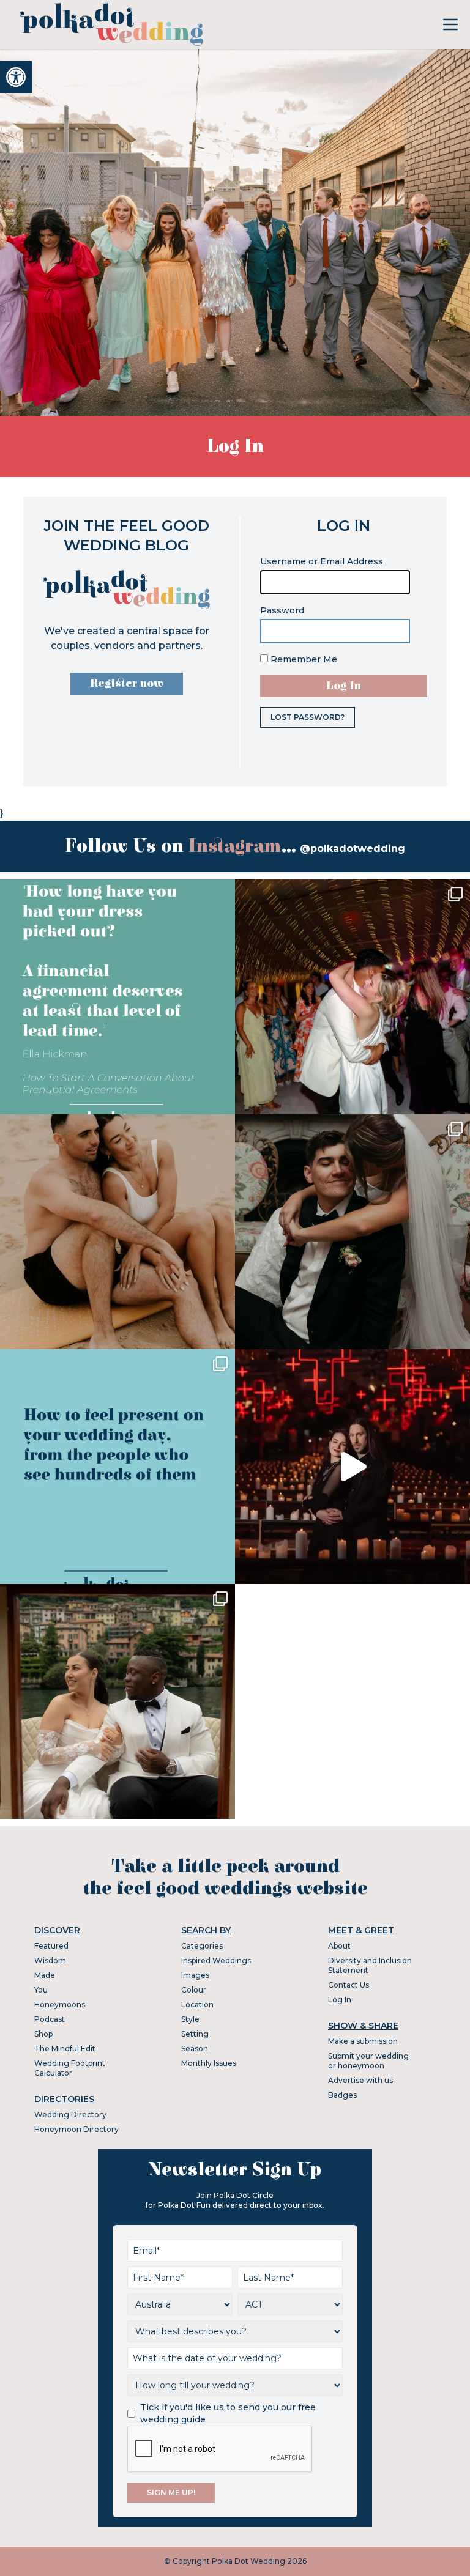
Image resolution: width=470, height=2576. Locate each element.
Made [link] (45, 1975)
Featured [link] (51, 1946)
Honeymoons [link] (60, 2004)
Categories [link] (202, 1946)
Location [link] (197, 2004)
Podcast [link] (50, 2019)
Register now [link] (127, 683)
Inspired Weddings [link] (216, 1960)
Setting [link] (195, 2034)
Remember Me (303, 659)
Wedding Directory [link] (70, 2115)
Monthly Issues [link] (209, 2063)
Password (282, 610)
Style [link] (190, 2019)
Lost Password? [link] (308, 717)
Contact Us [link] (349, 1985)
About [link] (339, 1946)
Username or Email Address (322, 561)
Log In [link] (340, 2000)
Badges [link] (342, 2095)
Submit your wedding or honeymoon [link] (368, 2061)
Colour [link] (194, 1990)
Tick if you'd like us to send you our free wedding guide (228, 2413)
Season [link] (195, 2049)
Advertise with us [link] (360, 2080)
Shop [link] (43, 2034)
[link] (16, 77)
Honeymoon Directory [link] (76, 2129)
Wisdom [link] (50, 1960)
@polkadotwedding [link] (352, 849)
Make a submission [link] (363, 2041)
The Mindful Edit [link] (65, 2049)
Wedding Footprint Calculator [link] (70, 2068)
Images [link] (195, 1975)
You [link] (41, 1990)
